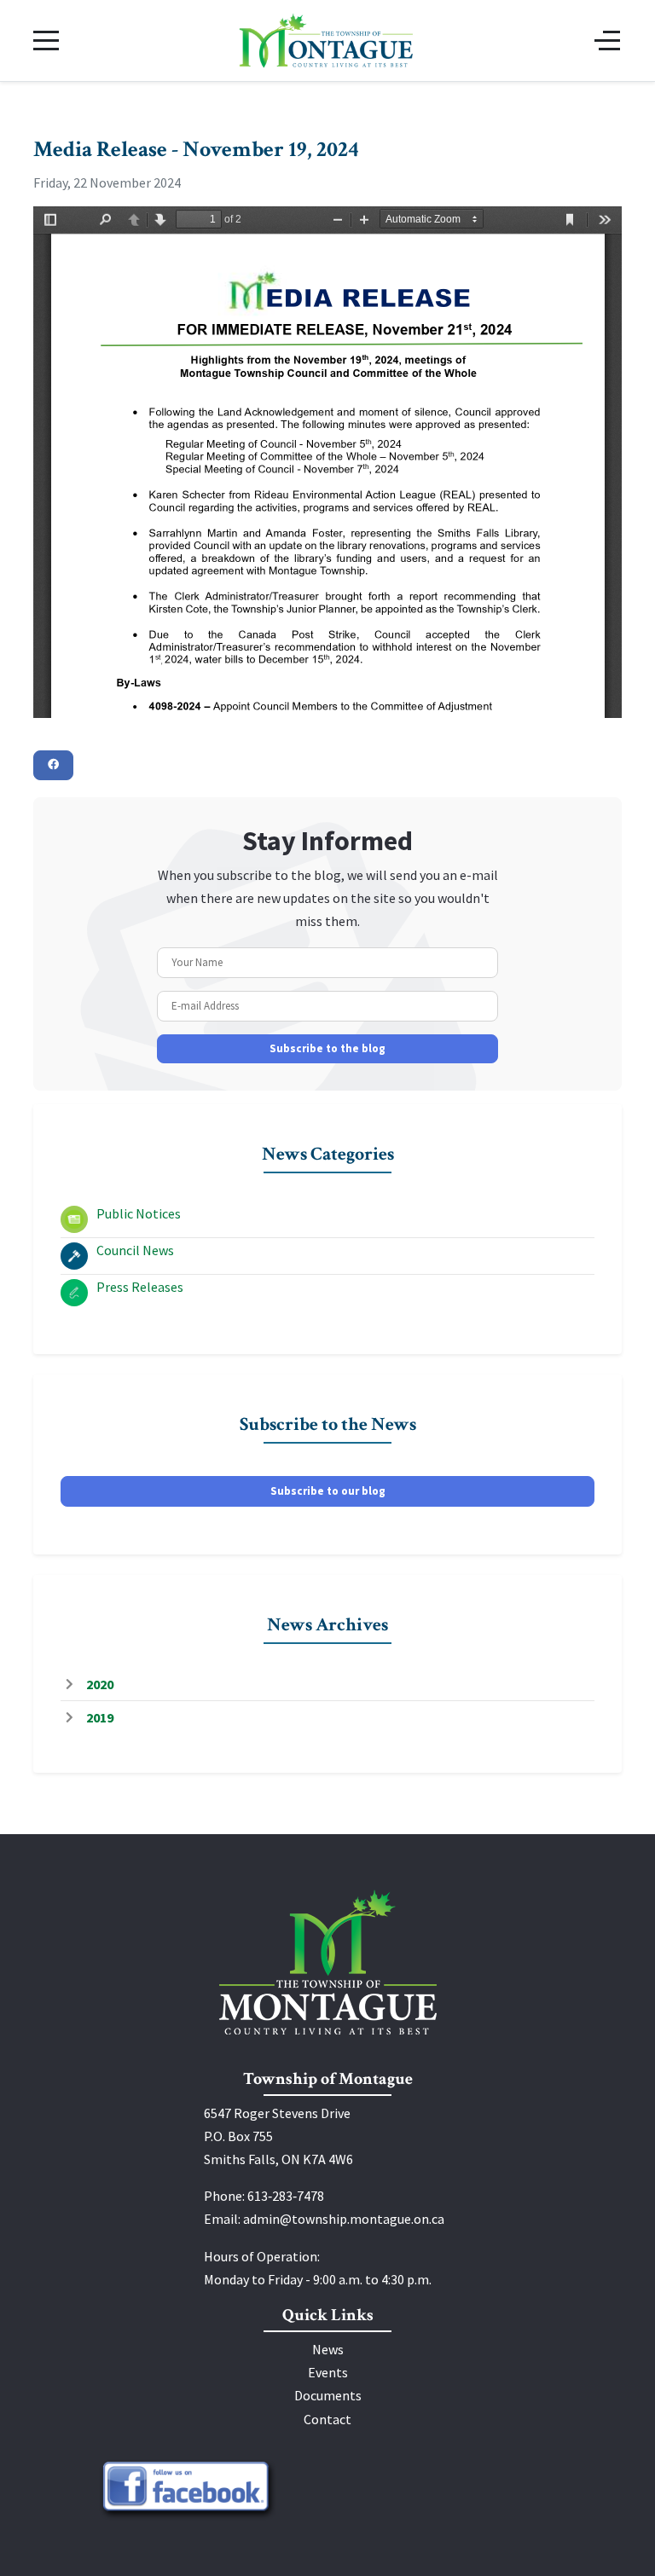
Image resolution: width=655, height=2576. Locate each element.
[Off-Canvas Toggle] (607, 40)
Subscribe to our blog (328, 1491)
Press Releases (140, 1287)
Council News (135, 1250)
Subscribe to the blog (327, 1048)
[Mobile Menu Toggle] (46, 40)
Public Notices (139, 1213)
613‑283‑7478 (286, 2196)
